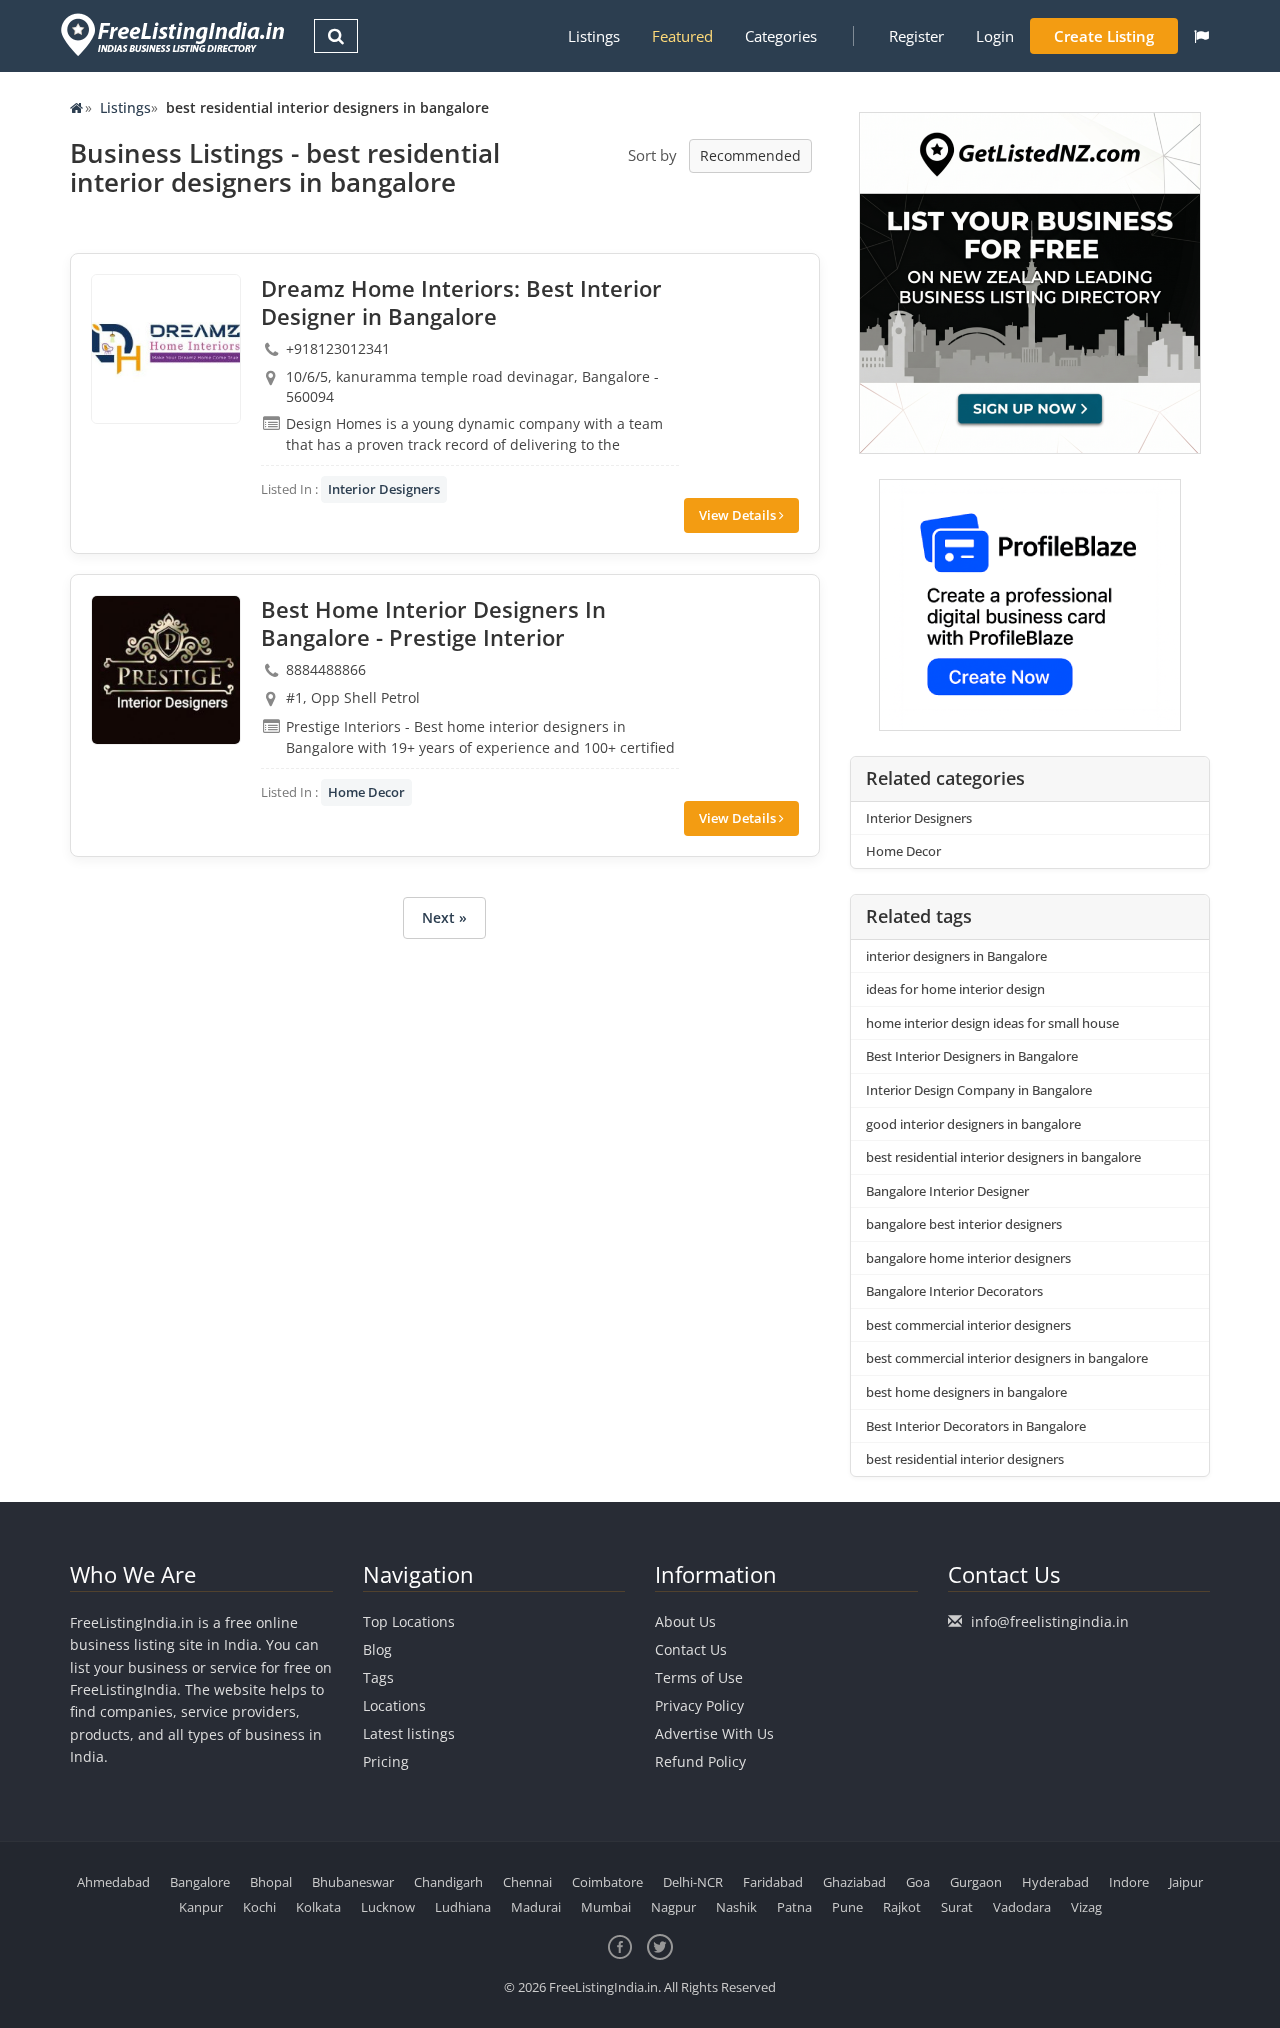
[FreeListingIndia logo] (174, 34)
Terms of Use (699, 1677)
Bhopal (271, 1882)
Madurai (536, 1907)
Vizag (1086, 1907)
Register (916, 36)
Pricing (386, 1761)
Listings (594, 36)
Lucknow (388, 1907)
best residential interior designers (965, 1459)
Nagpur (673, 1907)
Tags (378, 1677)
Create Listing (1104, 36)
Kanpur (201, 1907)
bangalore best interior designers (964, 1224)
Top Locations (409, 1621)
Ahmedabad (113, 1882)
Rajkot (902, 1907)
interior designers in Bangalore (956, 956)
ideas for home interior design (955, 989)
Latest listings (409, 1733)
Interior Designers (384, 489)
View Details (739, 515)
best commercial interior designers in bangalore (1007, 1358)
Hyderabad (1055, 1882)
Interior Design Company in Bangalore (979, 1090)
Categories (781, 36)
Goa (918, 1882)
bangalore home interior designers (968, 1258)
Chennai (527, 1882)
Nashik (736, 1907)
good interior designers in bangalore (973, 1124)
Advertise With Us (714, 1733)
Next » (444, 917)
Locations (394, 1705)
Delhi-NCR (693, 1882)
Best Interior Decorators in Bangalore (976, 1426)
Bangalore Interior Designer (947, 1191)
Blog (377, 1649)
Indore (1129, 1882)
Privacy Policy (699, 1705)
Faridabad (773, 1882)
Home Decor (366, 792)
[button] (1201, 36)
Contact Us (691, 1649)
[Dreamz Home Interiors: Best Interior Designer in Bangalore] (166, 349)
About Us (685, 1621)
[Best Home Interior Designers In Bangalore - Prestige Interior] (166, 670)
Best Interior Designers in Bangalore (972, 1056)
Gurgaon (976, 1882)
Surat (957, 1907)
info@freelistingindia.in (1050, 1621)
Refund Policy (700, 1761)
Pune (847, 1907)
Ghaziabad (854, 1882)
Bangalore (200, 1882)
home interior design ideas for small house (992, 1023)
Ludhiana (463, 1907)
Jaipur (1186, 1882)
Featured (682, 36)
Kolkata (318, 1907)
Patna (794, 1907)
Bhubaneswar (353, 1882)
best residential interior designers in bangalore (1003, 1157)
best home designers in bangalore (966, 1392)
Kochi (259, 1907)
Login (995, 36)
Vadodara (1022, 1907)
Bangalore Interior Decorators (954, 1291)
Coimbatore (607, 1882)
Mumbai (606, 1907)
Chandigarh (448, 1882)
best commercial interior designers (968, 1325)
